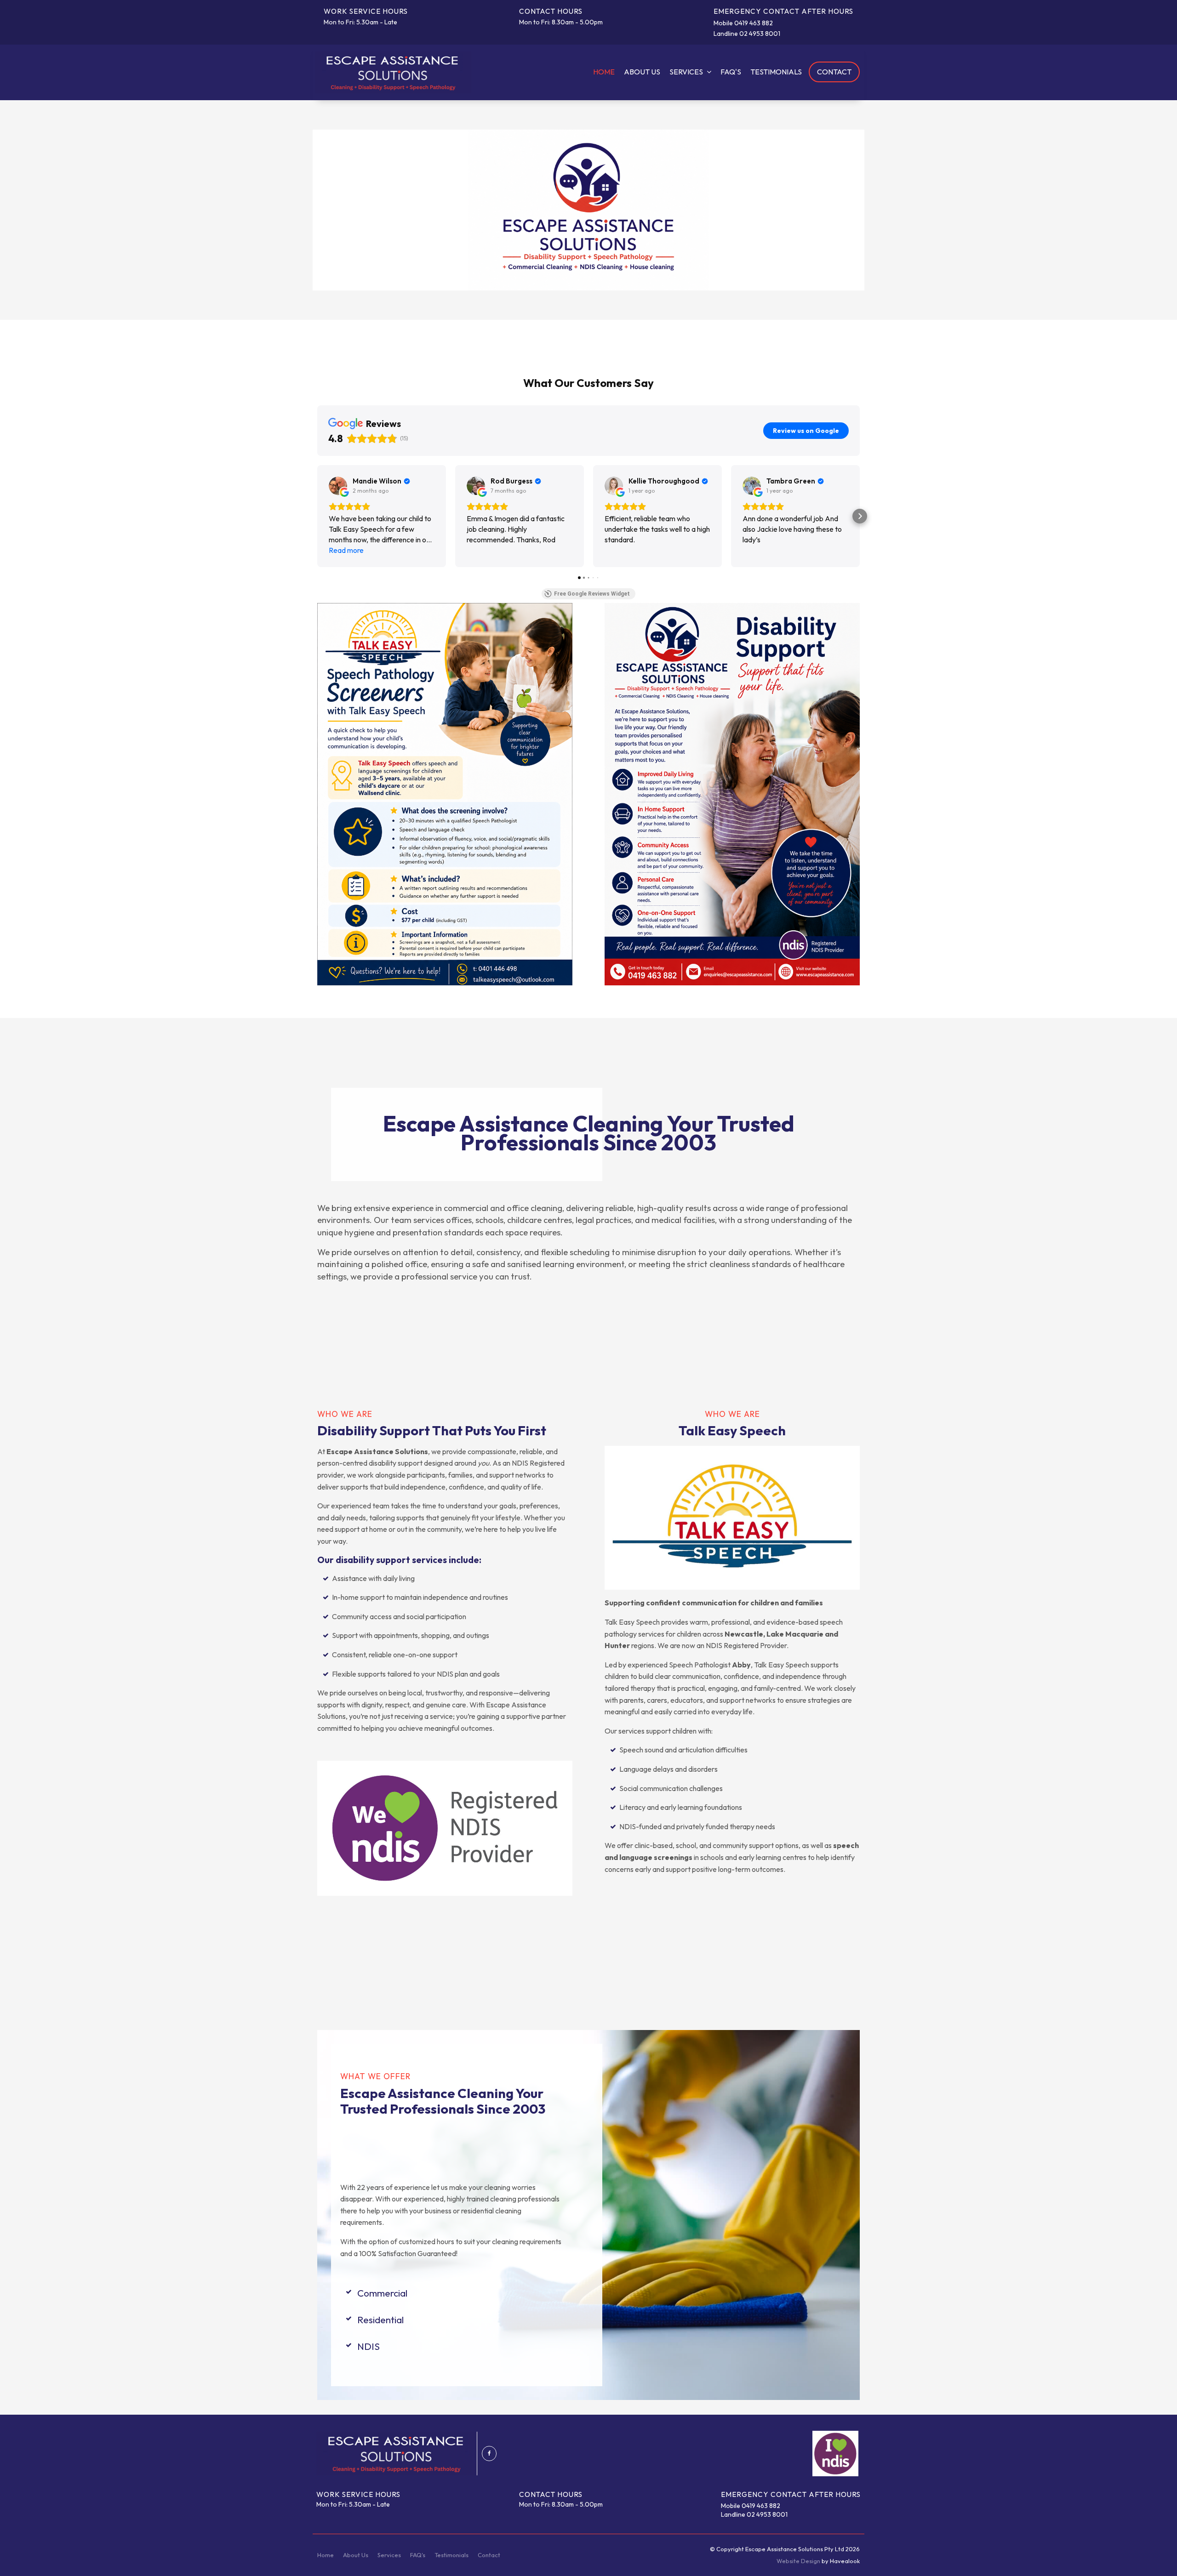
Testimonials (776, 72)
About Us (642, 72)
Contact (834, 72)
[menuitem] (326, 2555)
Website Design (798, 2561)
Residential (380, 2320)
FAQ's (731, 72)
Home (604, 72)
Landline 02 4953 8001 (747, 34)
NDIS (369, 2346)
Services (686, 72)
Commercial (382, 2293)
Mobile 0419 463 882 (743, 23)
